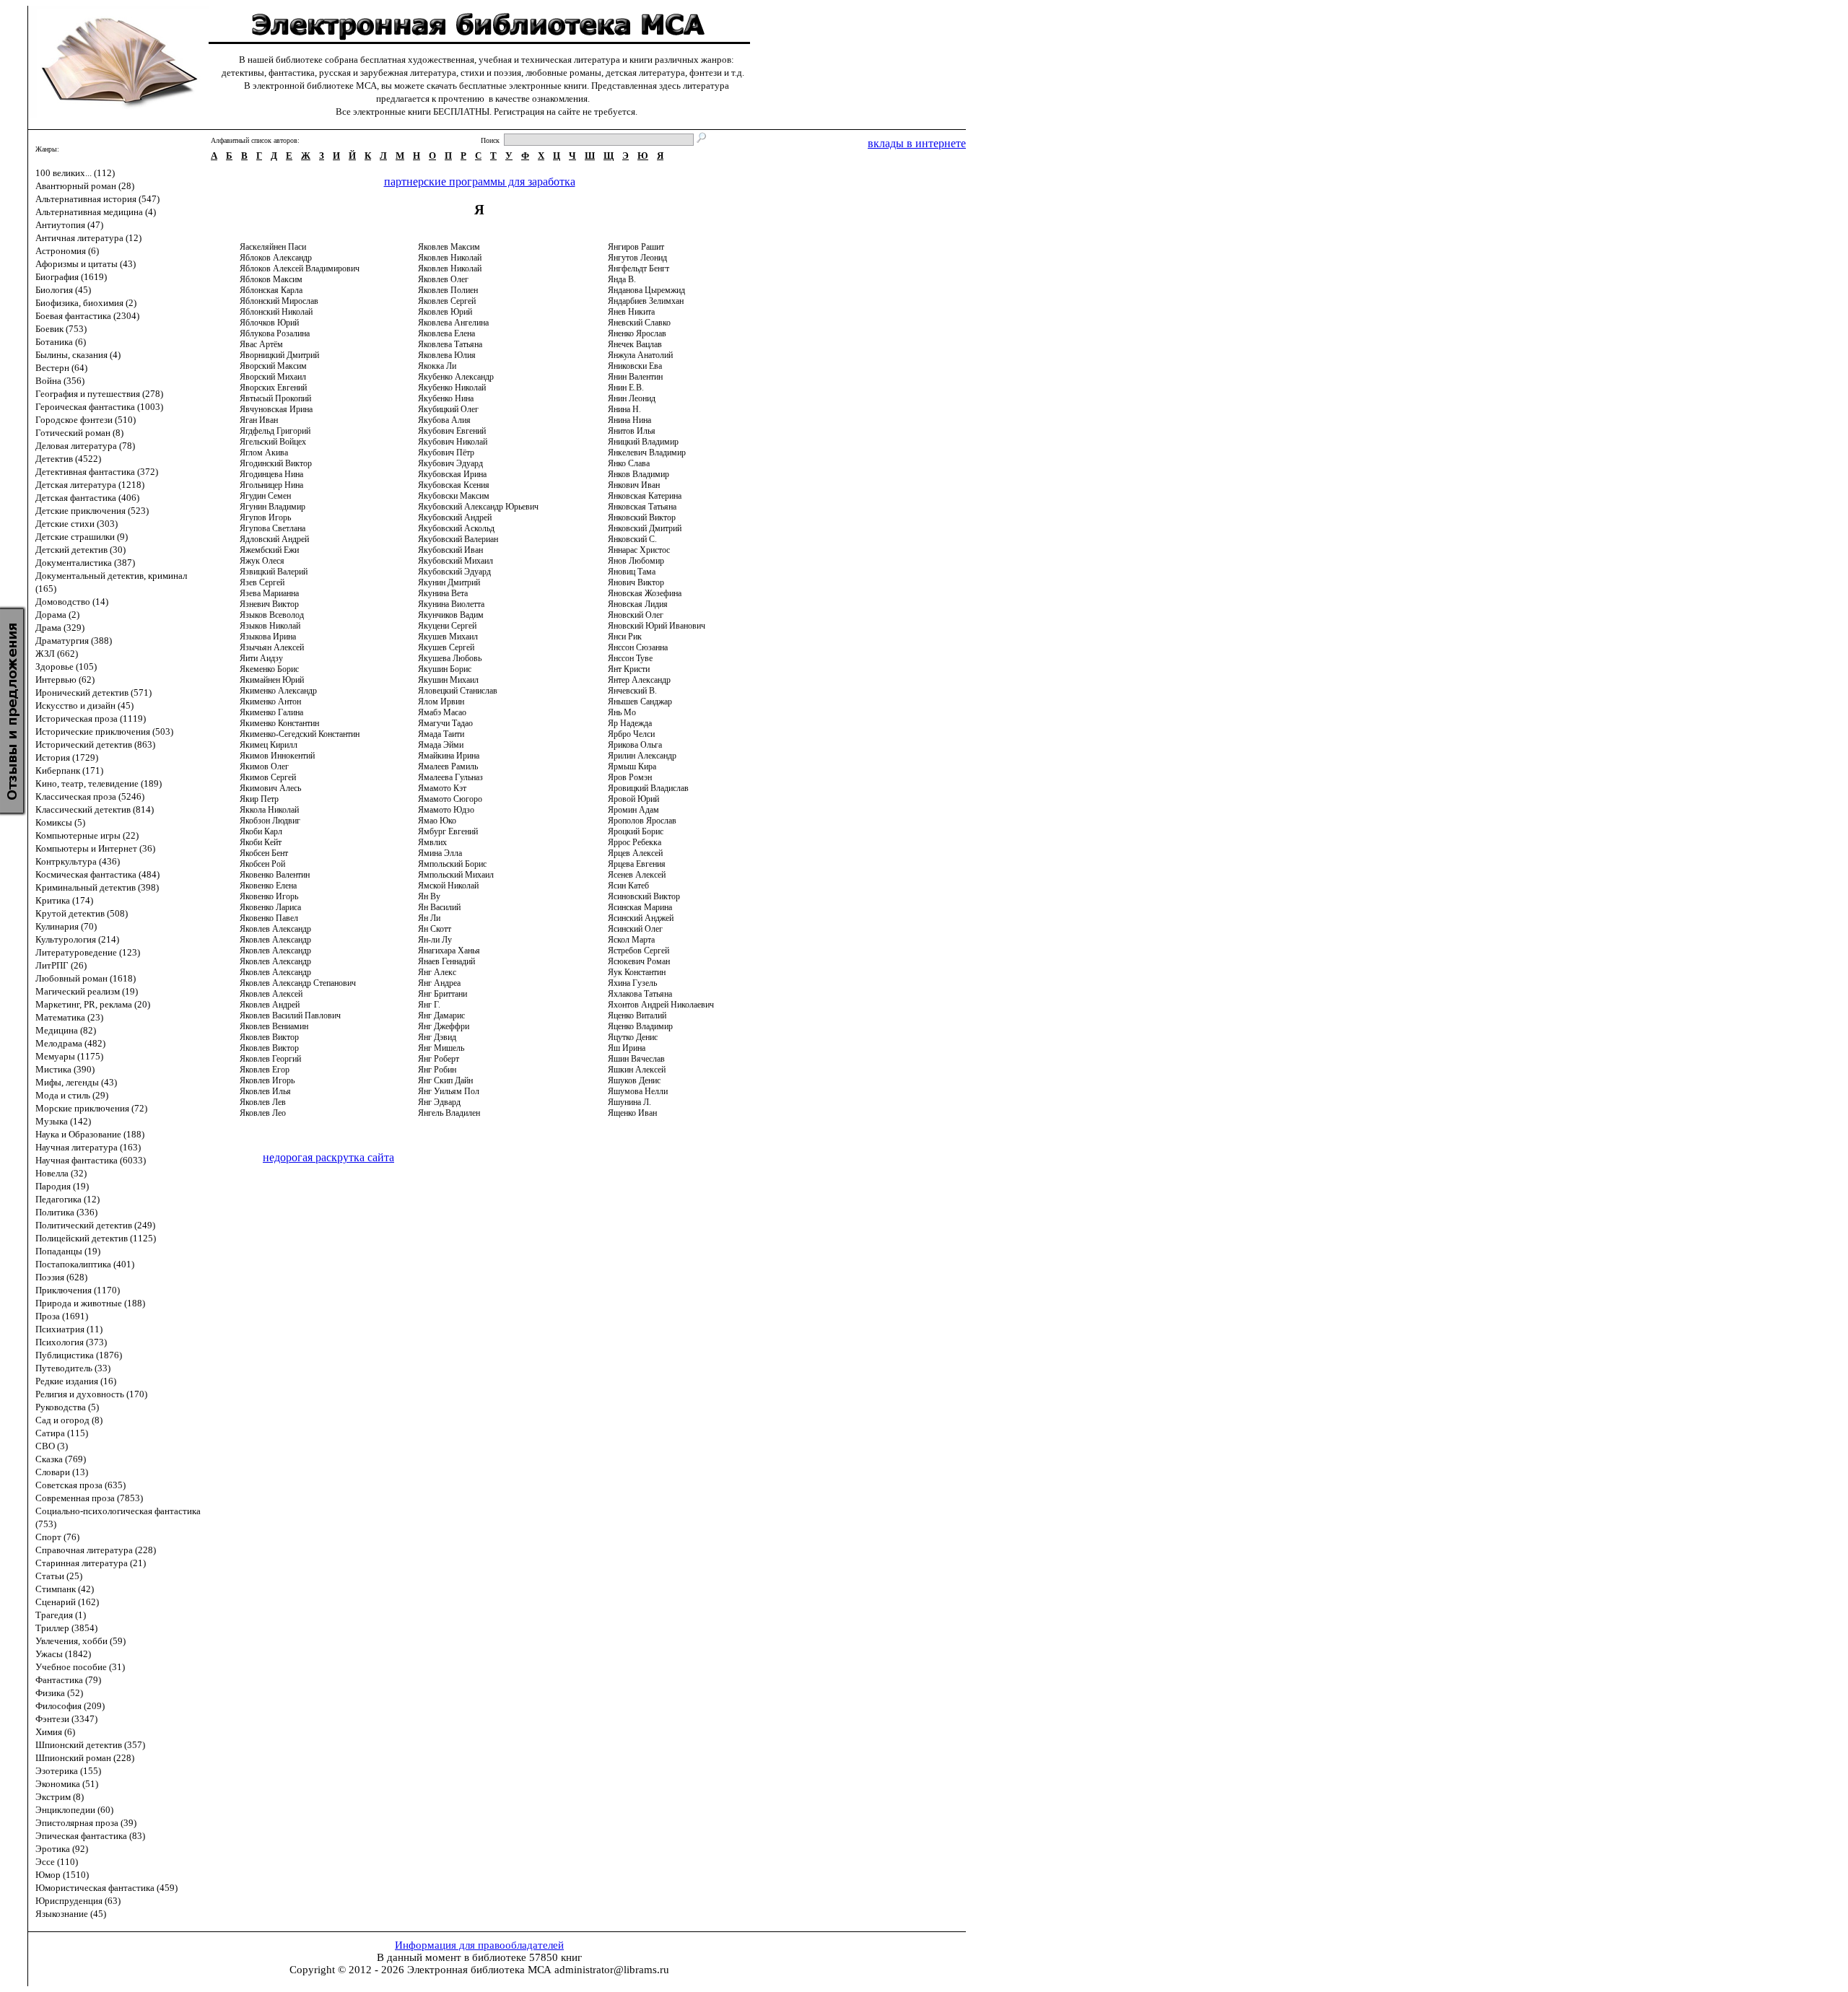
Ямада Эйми (441, 745)
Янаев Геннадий (446, 961)
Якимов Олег (264, 766)
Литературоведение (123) (88, 952)
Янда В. (622, 279)
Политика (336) (66, 1212)
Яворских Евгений (273, 388)
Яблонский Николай (276, 312)
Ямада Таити (441, 734)
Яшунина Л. (629, 1102)
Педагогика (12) (67, 1199)
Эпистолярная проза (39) (86, 1823)
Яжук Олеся (262, 561)
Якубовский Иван (450, 550)
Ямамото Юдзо (446, 810)
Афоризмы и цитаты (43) (86, 264)
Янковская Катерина (645, 496)
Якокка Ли (437, 366)
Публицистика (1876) (79, 1355)
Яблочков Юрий (269, 323)
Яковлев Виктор (269, 1037)
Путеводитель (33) (73, 1368)
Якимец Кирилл (269, 745)
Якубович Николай (453, 442)
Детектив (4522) (68, 459)
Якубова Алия (444, 420)
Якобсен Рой (262, 864)
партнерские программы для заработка (480, 182)
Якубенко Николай (452, 388)
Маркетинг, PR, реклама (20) (93, 1004)
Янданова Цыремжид (646, 290)
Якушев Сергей (446, 647)
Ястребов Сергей (638, 951)
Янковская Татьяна (642, 507)
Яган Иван (259, 420)
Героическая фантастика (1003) (99, 407)
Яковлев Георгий (270, 1059)
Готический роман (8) (79, 433)
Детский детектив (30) (80, 550)
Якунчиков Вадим (451, 615)
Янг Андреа (439, 983)
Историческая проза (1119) (91, 718)
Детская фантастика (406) (87, 498)
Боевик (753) (61, 329)
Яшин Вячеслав (636, 1059)
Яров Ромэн (630, 777)
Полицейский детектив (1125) (96, 1238)
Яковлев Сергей (447, 301)
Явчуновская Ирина (276, 409)
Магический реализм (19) (87, 991)
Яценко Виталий (637, 1015)
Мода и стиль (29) (72, 1095)
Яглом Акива (264, 453)
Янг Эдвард (439, 1102)
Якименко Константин (279, 723)
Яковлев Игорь (267, 1080)
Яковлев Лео (263, 1113)
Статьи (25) (59, 1576)
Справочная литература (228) (96, 1550)
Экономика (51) (67, 1784)
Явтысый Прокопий (275, 398)
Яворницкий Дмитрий (279, 355)
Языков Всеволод (272, 615)
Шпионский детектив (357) (90, 1745)
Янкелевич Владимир (647, 453)
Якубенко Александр (456, 377)
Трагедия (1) (61, 1615)
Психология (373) (71, 1342)
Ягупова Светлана (273, 528)
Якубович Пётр (446, 453)
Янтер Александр (639, 680)
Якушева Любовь (450, 658)
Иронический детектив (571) (93, 693)
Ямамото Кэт (442, 788)
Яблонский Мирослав (279, 301)
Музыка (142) (63, 1121)
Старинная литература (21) (91, 1563)
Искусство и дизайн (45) (84, 705)
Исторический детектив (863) (95, 744)
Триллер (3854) (66, 1628)
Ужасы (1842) (63, 1654)
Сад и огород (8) (69, 1420)
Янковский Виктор (642, 517)
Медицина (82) (66, 1030)
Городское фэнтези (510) (86, 420)
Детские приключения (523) (92, 511)
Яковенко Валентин (275, 875)
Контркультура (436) (78, 861)
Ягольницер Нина (271, 485)
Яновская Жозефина (645, 593)
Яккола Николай (269, 810)
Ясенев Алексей (637, 875)
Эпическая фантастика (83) (90, 1836)
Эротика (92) (62, 1849)
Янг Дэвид (437, 1037)
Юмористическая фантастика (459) (106, 1888)
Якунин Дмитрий (449, 582)
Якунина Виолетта (451, 604)
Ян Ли (429, 918)
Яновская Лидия (638, 604)
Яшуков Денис (634, 1080)
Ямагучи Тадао (445, 723)
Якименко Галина (271, 712)
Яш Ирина (627, 1048)
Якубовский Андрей (455, 517)
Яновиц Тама (632, 572)
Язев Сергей (262, 582)
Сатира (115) (62, 1433)
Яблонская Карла (271, 290)
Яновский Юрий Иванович (657, 626)
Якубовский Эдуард (454, 572)
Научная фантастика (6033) (91, 1160)
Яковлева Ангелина (453, 323)
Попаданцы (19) (68, 1251)
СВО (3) (52, 1446)
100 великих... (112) (75, 173)
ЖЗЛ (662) (57, 654)
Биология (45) (63, 290)
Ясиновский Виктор (644, 896)
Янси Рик (625, 637)
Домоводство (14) (72, 602)
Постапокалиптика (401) (85, 1264)
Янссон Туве (630, 658)
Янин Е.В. (626, 388)
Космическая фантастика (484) (97, 874)
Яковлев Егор (265, 1070)
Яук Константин (637, 972)
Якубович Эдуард (450, 463)
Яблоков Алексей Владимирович (300, 268)
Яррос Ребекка (635, 842)
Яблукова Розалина (275, 333)
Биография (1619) (71, 277)
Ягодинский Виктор (276, 463)
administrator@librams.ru (612, 1970)
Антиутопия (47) (69, 225)
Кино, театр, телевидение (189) (99, 783)
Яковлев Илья (265, 1091)
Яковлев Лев (263, 1102)
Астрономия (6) (67, 251)
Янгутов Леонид (637, 258)
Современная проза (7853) (89, 1498)
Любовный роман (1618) (86, 978)
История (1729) (67, 757)
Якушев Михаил (448, 637)
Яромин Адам (633, 810)
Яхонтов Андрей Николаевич (661, 1005)
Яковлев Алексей (271, 994)
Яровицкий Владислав (648, 788)
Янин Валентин (635, 377)
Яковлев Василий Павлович (290, 1015)
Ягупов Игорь (265, 517)
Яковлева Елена (446, 333)
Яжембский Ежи (269, 550)
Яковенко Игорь (269, 896)
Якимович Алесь (270, 788)
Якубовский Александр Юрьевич (478, 507)
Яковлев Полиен (448, 290)
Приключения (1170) (78, 1290)
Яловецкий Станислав (458, 691)
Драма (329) (60, 628)
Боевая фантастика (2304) (87, 316)
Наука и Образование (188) (90, 1134)
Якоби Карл (261, 831)
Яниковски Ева (635, 366)
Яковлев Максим (449, 247)
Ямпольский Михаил (456, 875)
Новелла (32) (61, 1173)
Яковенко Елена (268, 886)
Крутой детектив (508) (82, 913)
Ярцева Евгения (637, 864)
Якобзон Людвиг (270, 821)
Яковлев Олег (443, 279)
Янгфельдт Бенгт (638, 268)
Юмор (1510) (62, 1875)
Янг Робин (437, 1070)
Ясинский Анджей (641, 918)
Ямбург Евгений (448, 831)
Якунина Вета (443, 593)
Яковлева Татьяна (450, 344)
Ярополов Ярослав (642, 821)
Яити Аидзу (261, 658)
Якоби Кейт (261, 842)
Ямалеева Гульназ (450, 777)
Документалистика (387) (85, 563)
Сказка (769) (61, 1459)
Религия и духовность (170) (91, 1394)
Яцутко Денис (633, 1037)
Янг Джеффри (444, 1026)
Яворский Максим (273, 366)
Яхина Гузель (632, 983)
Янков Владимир (638, 474)
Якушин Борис (445, 669)
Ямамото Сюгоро (450, 799)
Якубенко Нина (446, 398)
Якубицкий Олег (448, 409)
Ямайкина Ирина (449, 756)
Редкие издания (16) (76, 1381)
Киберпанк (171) (69, 770)
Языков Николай (270, 626)
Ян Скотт (435, 929)
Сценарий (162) (67, 1602)
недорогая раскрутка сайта (328, 1157)
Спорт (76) (57, 1537)
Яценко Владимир (640, 1026)
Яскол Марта (631, 940)
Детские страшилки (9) (82, 537)
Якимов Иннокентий (277, 756)
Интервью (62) (65, 680)
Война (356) (60, 381)
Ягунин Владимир (273, 507)
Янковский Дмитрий (645, 528)
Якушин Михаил (448, 680)
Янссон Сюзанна (638, 647)
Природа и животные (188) (90, 1303)
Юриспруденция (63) (78, 1901)
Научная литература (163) (88, 1147)
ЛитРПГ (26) (61, 965)
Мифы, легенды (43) (76, 1082)
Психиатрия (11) (69, 1329)
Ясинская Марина (640, 907)
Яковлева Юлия (447, 355)
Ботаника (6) (61, 342)
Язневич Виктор (269, 604)
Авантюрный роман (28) (85, 186)
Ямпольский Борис (452, 864)
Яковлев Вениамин (274, 1026)
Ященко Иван (632, 1113)
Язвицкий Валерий (274, 572)
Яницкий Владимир (643, 442)
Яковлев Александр (275, 929)
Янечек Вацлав (635, 344)
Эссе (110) (57, 1862)
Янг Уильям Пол (449, 1091)
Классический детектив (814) (95, 809)
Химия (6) (55, 1732)
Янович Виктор (636, 582)
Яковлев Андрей (270, 1005)
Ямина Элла (440, 853)
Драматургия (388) (74, 641)
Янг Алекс (437, 972)
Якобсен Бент (264, 853)
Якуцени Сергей (447, 626)
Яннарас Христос (639, 550)
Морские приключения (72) (91, 1108)
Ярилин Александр (642, 756)
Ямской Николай (448, 886)
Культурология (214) (77, 939)
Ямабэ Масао (442, 712)
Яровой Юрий (633, 799)
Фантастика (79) (68, 1680)
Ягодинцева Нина (271, 474)
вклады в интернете (917, 143)
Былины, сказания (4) (78, 355)
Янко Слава (629, 463)
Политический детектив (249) (95, 1225)
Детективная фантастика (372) (97, 472)
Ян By (429, 896)
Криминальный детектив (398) (97, 887)
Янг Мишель (441, 1048)
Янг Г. (429, 1005)
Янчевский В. (632, 691)
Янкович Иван (634, 485)
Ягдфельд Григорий (275, 431)
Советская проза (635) (80, 1485)
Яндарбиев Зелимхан (646, 301)
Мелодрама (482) (70, 1043)
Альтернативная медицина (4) (96, 212)
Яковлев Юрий (445, 312)
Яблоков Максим (271, 279)
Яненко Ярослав (637, 333)
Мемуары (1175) (69, 1056)
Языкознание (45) (71, 1914)
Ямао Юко (437, 821)
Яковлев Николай (450, 258)
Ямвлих (432, 842)
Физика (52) (59, 1693)
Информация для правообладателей (479, 1945)
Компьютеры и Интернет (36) (95, 848)
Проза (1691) (62, 1316)
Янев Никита (631, 312)
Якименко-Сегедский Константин (300, 734)
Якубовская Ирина (452, 474)
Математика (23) (69, 1017)
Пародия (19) (62, 1186)
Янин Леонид (632, 398)
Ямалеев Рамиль (448, 766)
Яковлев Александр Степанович (298, 983)
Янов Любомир (636, 561)
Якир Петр (259, 799)
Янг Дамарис (441, 1015)
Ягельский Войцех (273, 442)
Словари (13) (62, 1472)
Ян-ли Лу (435, 940)
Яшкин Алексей (637, 1070)
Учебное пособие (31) (80, 1667)
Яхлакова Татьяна (640, 994)
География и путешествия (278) (99, 394)
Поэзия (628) (61, 1277)
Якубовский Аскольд (456, 528)
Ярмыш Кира (632, 766)
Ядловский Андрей (274, 539)
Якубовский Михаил (456, 561)
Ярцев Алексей (635, 853)
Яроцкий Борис (636, 831)
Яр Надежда (630, 723)
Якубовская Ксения (454, 485)
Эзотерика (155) (68, 1771)
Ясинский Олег (635, 929)
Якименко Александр (278, 691)
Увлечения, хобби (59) (80, 1641)
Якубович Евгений (452, 431)
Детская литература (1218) (90, 485)
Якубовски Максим (454, 496)
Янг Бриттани (443, 994)
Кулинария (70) (66, 926)
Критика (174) (64, 900)
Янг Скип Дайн (445, 1080)
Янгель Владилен (449, 1113)
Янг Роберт (439, 1059)
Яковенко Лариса (270, 907)
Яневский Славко (639, 323)
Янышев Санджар (640, 702)
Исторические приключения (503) (104, 731)
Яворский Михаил (273, 377)
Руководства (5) (67, 1407)
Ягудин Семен (265, 496)
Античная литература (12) (88, 238)
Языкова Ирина (268, 637)
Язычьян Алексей (272, 647)
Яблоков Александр (276, 258)
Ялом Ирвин (441, 702)
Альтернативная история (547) (97, 199)
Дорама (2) (57, 615)
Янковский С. (632, 539)
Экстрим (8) (60, 1797)
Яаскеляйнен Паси (273, 247)
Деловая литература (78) (85, 446)
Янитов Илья (632, 431)
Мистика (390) (65, 1069)
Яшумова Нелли (638, 1091)
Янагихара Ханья (449, 951)
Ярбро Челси (631, 734)
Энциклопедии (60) (74, 1810)
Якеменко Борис (269, 669)
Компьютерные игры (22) (87, 835)
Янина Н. (624, 409)
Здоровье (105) (66, 667)
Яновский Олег (636, 615)
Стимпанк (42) (65, 1589)
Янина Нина (629, 420)
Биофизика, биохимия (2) (86, 303)
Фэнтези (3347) (66, 1719)
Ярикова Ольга (635, 745)
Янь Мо (622, 712)
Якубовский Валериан (458, 539)
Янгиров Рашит (636, 247)
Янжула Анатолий (640, 355)
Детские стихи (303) (77, 524)
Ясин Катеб (628, 886)
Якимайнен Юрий (272, 680)
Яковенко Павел (269, 918)
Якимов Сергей (268, 777)
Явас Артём (261, 344)
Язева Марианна (269, 593)
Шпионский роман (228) (85, 1758)
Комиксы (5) (60, 822)
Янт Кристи (629, 669)
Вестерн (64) (61, 368)
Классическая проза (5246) (90, 796)
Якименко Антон (270, 702)
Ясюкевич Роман (639, 961)
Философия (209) (70, 1706)
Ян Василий (439, 907)
